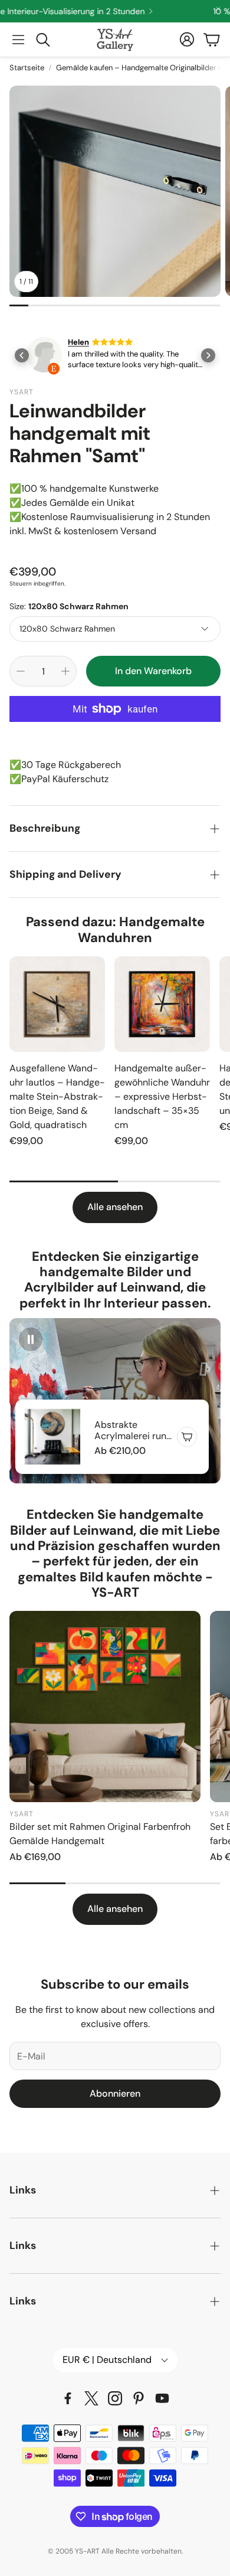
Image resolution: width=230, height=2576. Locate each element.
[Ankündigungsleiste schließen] (218, 9)
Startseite (27, 68)
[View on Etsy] (44, 357)
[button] (18, 40)
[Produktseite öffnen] (57, 1004)
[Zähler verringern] (21, 671)
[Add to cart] (187, 1437)
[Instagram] (115, 2398)
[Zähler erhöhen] (65, 671)
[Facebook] (68, 2398)
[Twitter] (91, 2398)
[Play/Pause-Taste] (31, 1339)
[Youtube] (162, 2398)
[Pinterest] (139, 2398)
